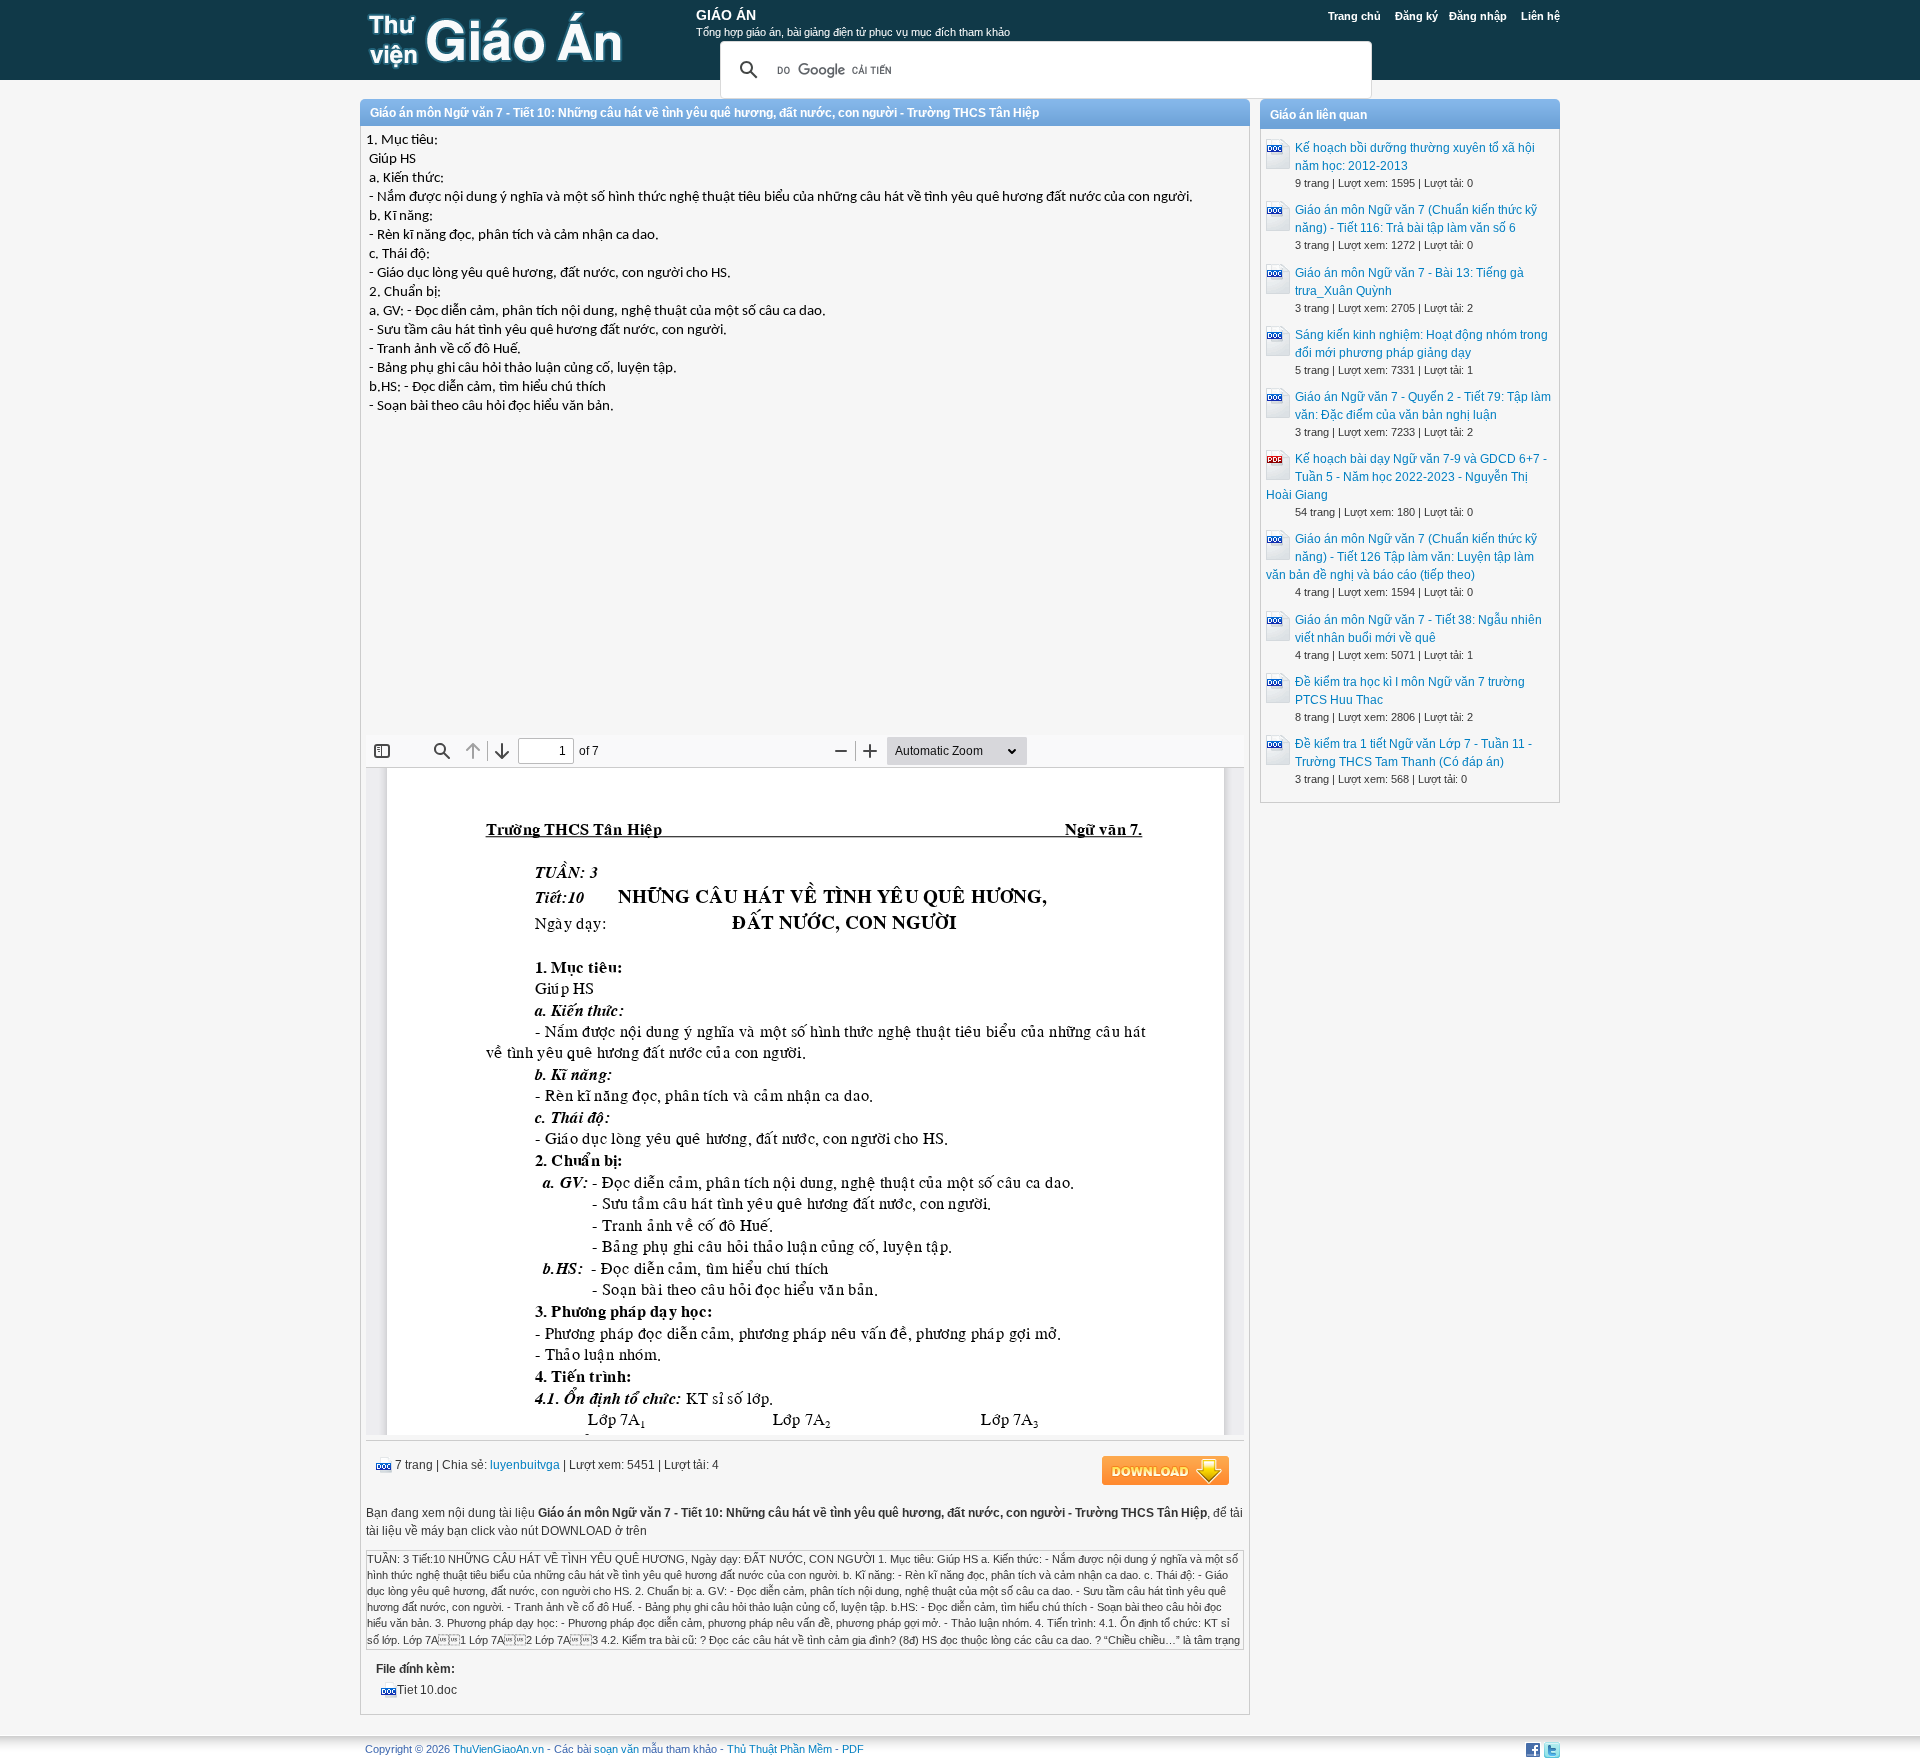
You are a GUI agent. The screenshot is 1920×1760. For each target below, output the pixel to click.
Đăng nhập (1478, 16)
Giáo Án (726, 15)
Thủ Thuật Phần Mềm (779, 1749)
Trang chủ (1354, 16)
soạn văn (616, 1749)
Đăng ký (1416, 16)
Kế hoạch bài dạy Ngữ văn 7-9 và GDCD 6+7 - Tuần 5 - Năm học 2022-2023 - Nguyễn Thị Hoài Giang (1406, 477)
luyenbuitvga (525, 1465)
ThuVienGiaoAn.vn (498, 1749)
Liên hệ (1540, 16)
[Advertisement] (805, 590)
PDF (853, 1749)
